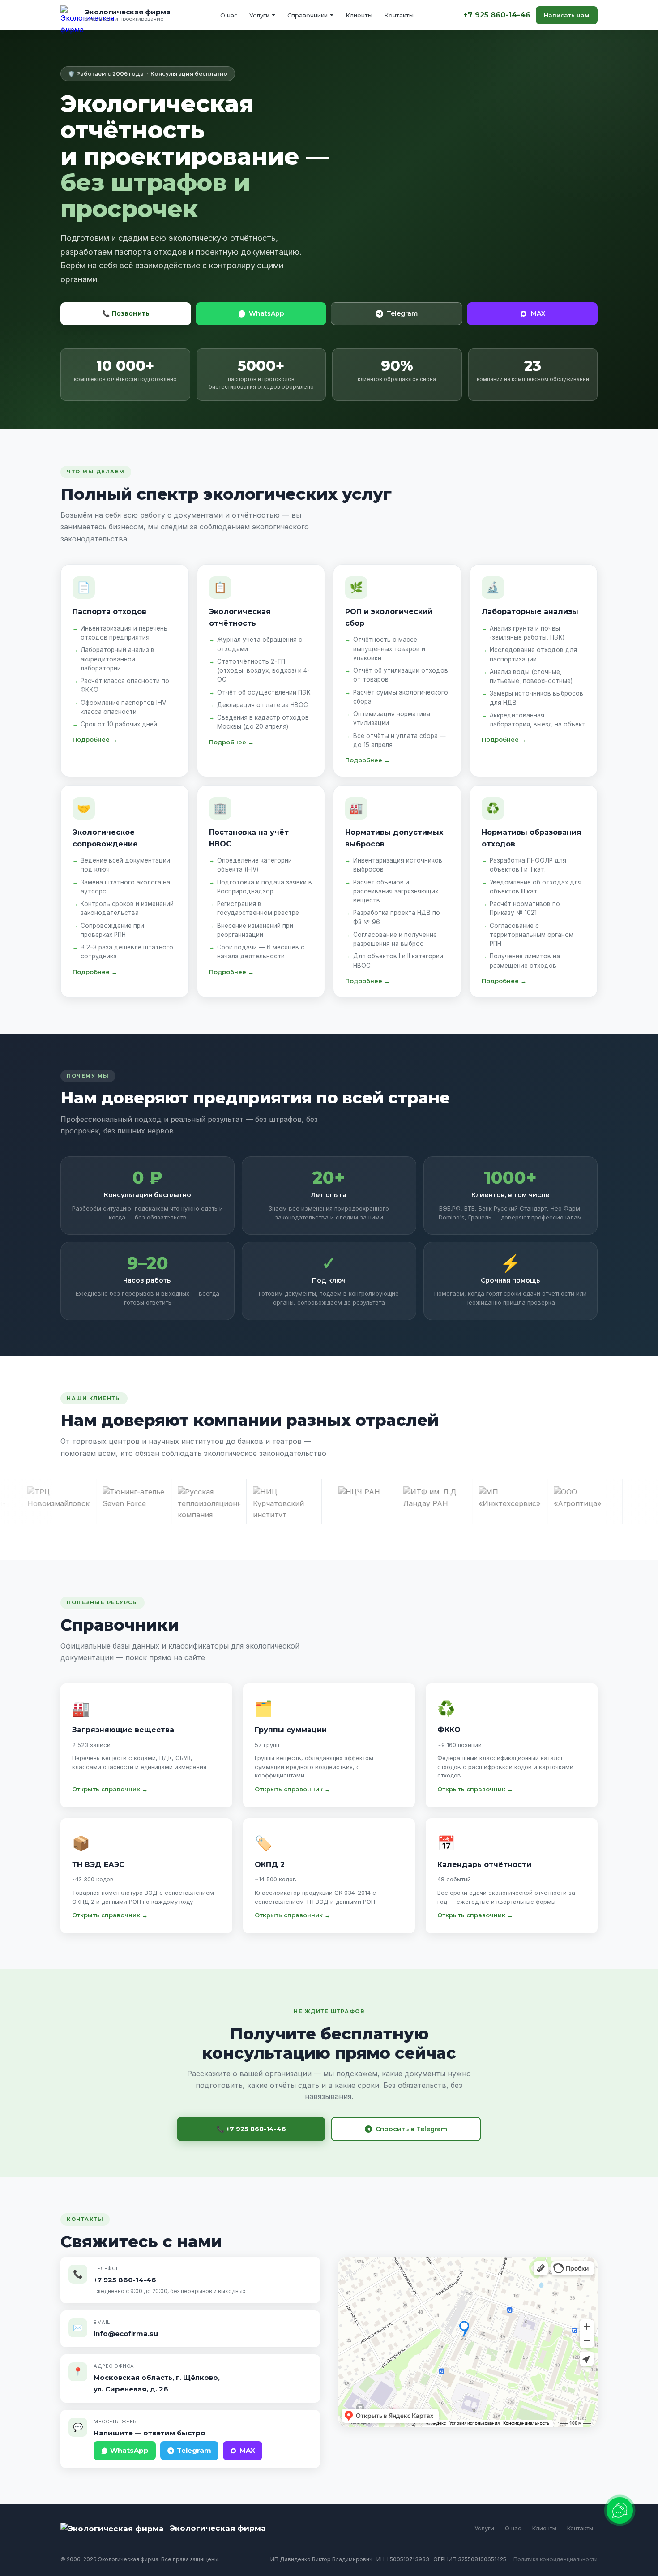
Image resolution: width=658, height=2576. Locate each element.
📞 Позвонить (126, 313)
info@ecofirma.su (126, 2333)
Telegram (402, 313)
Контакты (399, 15)
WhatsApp (267, 313)
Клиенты (359, 15)
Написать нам (567, 15)
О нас (229, 15)
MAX (538, 313)
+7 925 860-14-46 (497, 15)
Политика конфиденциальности (555, 2559)
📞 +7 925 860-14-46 (251, 2129)
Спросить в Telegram (411, 2129)
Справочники (308, 15)
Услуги (259, 15)
